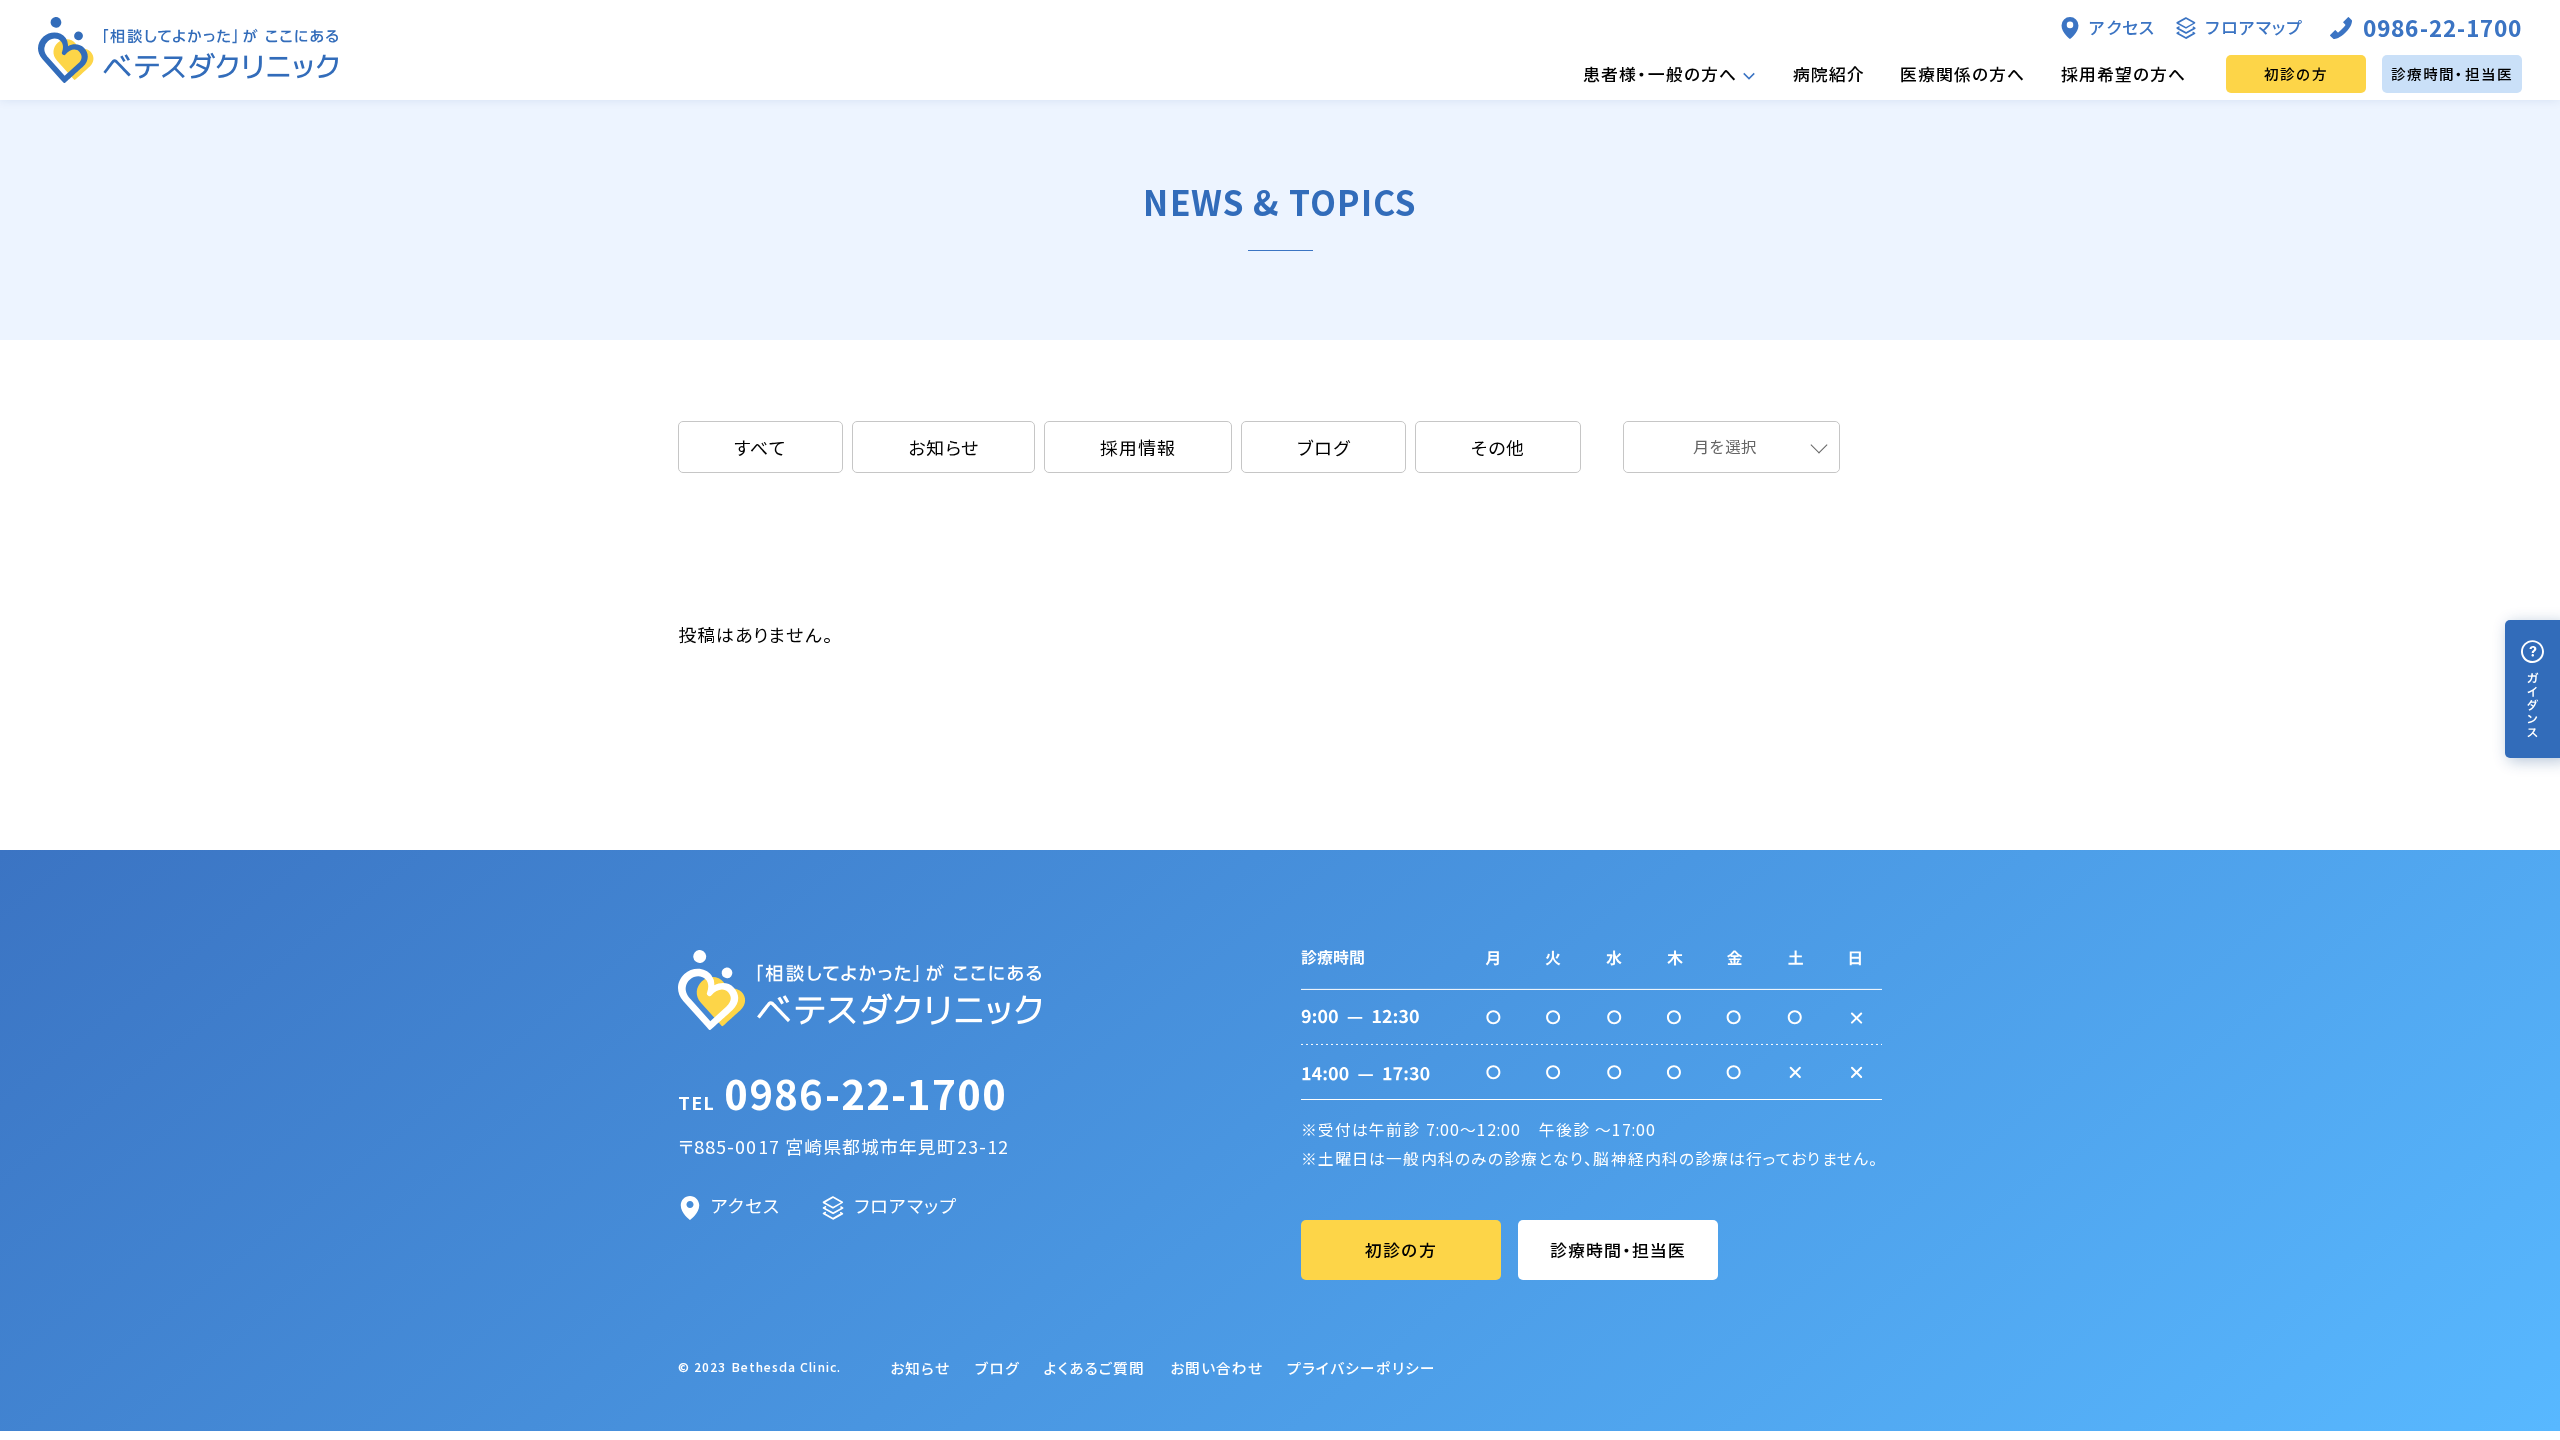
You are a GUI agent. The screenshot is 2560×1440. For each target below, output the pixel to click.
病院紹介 (1829, 73)
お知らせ (943, 447)
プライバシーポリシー (1361, 1367)
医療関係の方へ (1963, 73)
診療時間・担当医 (2452, 73)
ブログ (1323, 447)
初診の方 (2296, 73)
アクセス (2121, 26)
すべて (760, 447)
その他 (1498, 447)
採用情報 (1138, 447)
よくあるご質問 (1095, 1367)
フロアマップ (2254, 26)
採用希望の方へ (2124, 73)
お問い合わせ (1216, 1367)
